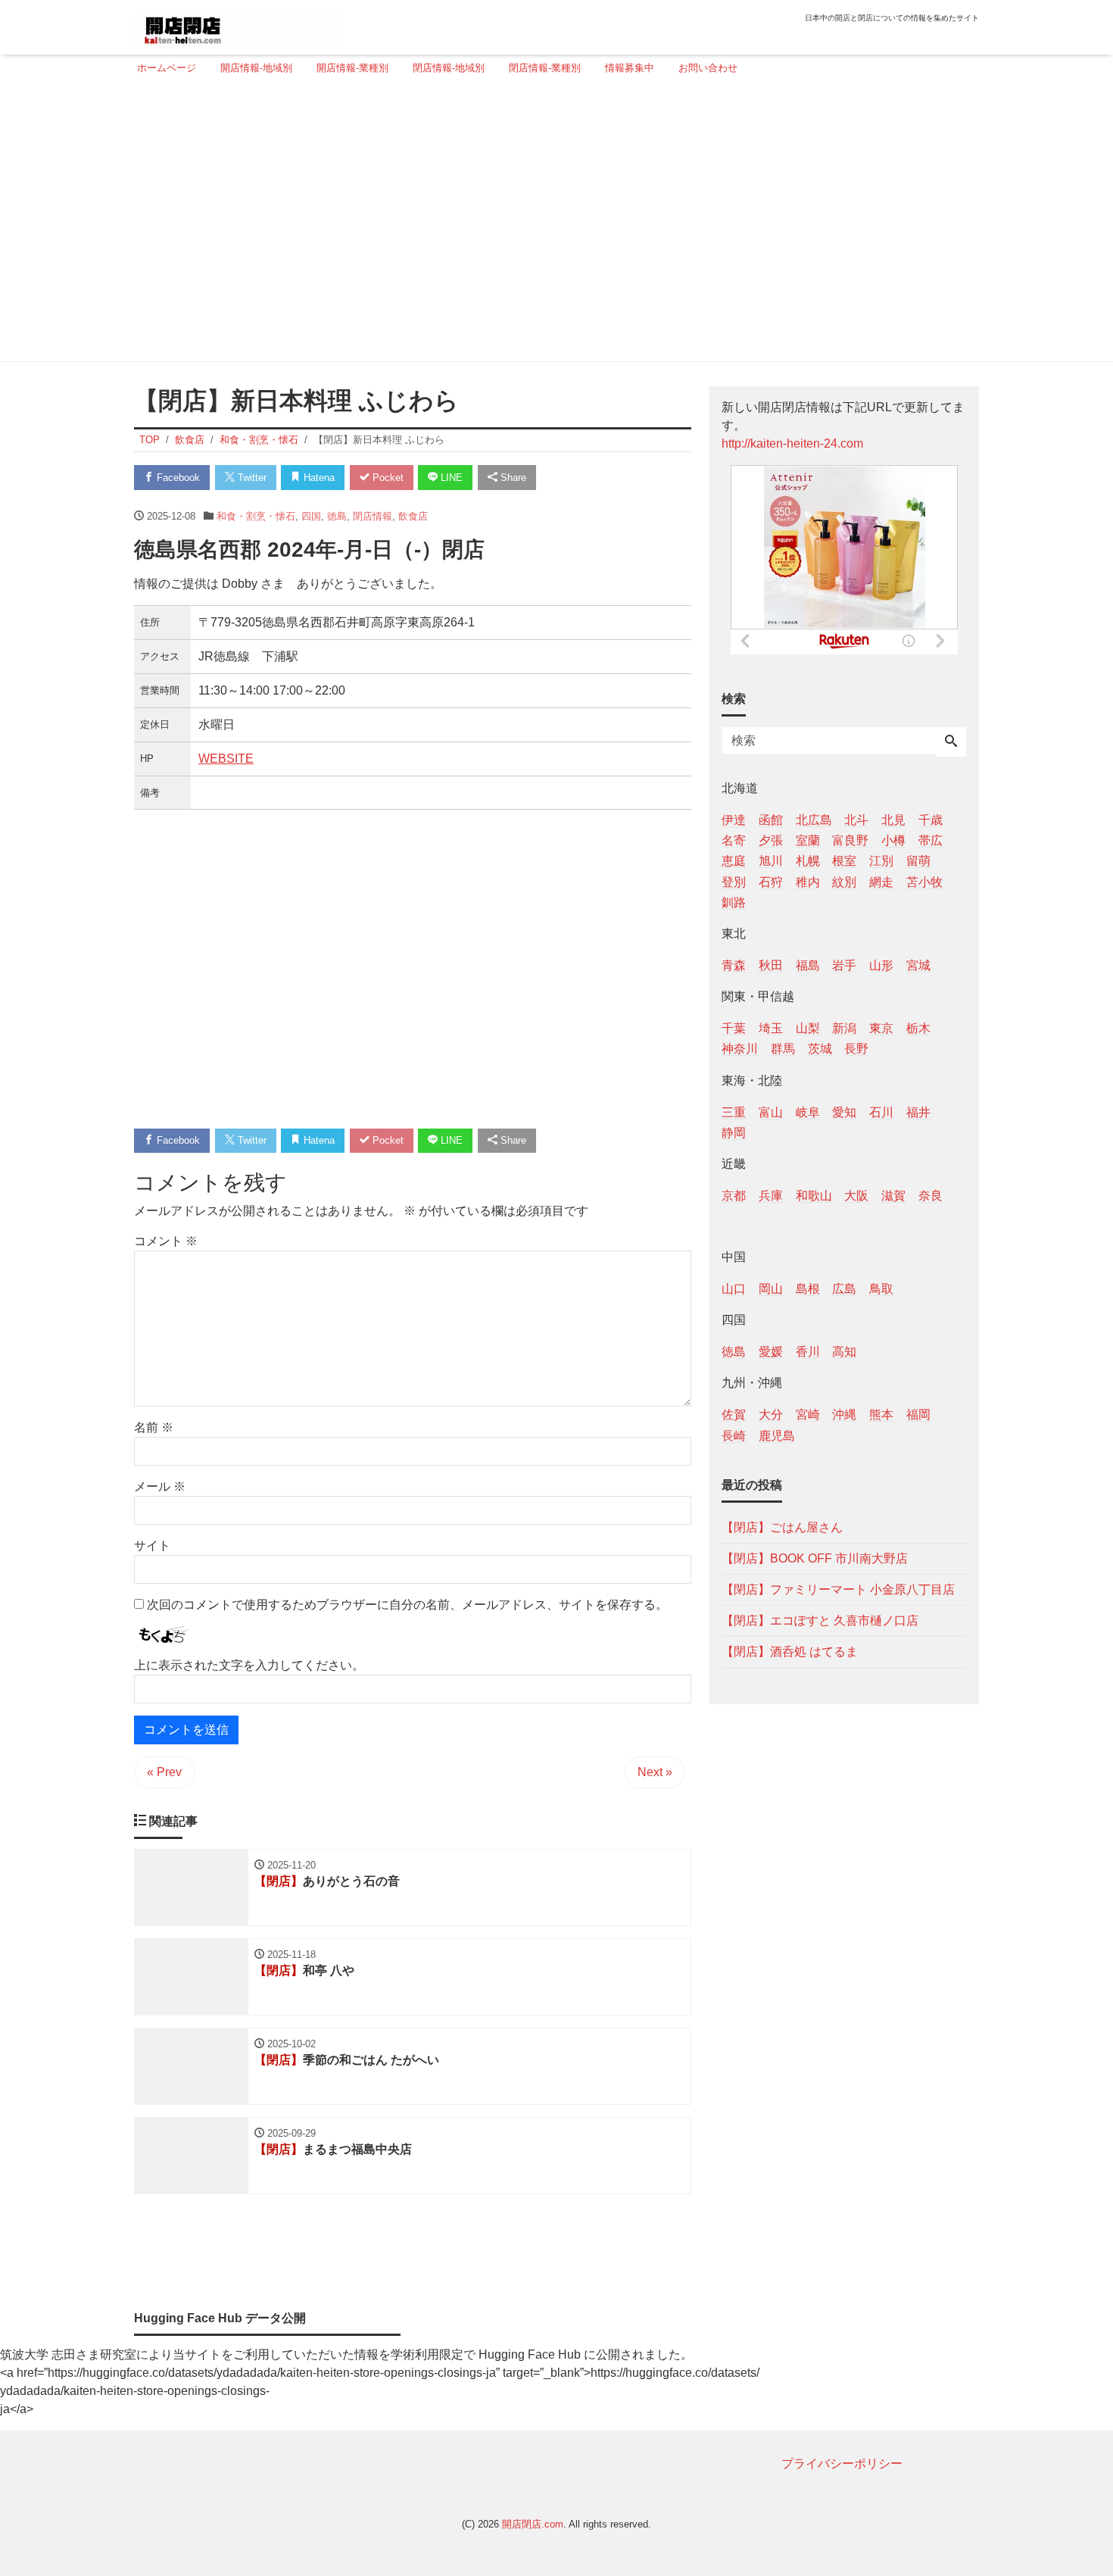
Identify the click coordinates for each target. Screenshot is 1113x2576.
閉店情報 (373, 516)
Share (512, 478)
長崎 (734, 1435)
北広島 (814, 820)
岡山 (771, 1289)
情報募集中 (630, 68)
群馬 (783, 1049)
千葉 (734, 1028)
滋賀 (893, 1195)
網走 (881, 881)
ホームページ (167, 68)
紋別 (844, 881)
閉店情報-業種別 (545, 68)
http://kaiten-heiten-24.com (792, 443)
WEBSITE (226, 759)
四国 (311, 516)
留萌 (918, 861)
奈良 (931, 1195)
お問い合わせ (708, 68)
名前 (154, 1427)
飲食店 (413, 516)
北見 (893, 820)
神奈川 (740, 1049)
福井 (918, 1112)
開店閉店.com (533, 2524)
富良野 (850, 840)
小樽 (893, 840)
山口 (734, 1289)
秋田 (771, 965)
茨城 (820, 1049)
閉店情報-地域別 (449, 68)
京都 (734, 1195)
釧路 (734, 902)
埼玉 (771, 1028)
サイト (152, 1546)
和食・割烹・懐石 (256, 516)
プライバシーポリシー (842, 2464)
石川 (881, 1112)
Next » (655, 1772)
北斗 (856, 820)
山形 (881, 965)
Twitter (251, 478)
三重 (734, 1112)
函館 (771, 820)
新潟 (844, 1028)
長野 (856, 1049)
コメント (166, 1241)
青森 (734, 965)
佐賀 (734, 1414)
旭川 (771, 861)
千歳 (931, 820)
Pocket (387, 478)
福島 (808, 965)
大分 (771, 1414)
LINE (450, 478)
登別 (734, 881)
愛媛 (771, 1352)
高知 (844, 1352)
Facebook (177, 478)
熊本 (881, 1414)
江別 (881, 861)
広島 (844, 1289)
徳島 (337, 516)
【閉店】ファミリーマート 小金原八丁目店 (838, 1589)
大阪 (856, 1195)
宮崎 (808, 1414)
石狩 (771, 881)
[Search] (951, 742)
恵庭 (734, 861)
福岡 (918, 1414)
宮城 (918, 965)
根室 (844, 861)
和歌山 (814, 1195)
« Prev (164, 1772)
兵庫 (771, 1195)
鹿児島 (777, 1435)
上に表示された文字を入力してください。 (249, 1665)
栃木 (918, 1028)
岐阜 (808, 1112)
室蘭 (808, 840)
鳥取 (881, 1289)
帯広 (931, 840)
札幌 (808, 861)
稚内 (808, 881)
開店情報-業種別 (352, 68)
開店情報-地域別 (256, 68)
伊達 (734, 820)
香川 (808, 1352)
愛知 (844, 1112)
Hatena (318, 478)
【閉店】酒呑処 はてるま (790, 1651)
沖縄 (844, 1414)
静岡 (734, 1132)
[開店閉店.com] (239, 25)
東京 (881, 1028)
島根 (808, 1289)
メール (160, 1486)
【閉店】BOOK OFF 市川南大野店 (815, 1558)
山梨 (808, 1028)
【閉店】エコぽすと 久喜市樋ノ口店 (820, 1620)
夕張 (771, 840)
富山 (771, 1112)
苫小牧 (924, 881)
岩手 (844, 965)
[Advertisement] (552, 225)
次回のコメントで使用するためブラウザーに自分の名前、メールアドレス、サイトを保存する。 (407, 1605)
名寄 (734, 840)
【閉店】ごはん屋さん (782, 1527)
